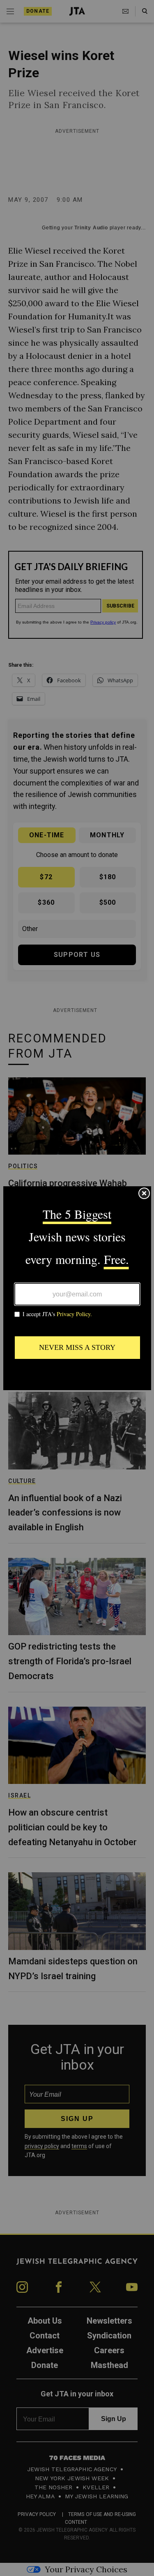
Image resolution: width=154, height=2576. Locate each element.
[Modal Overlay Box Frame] (77, 1288)
